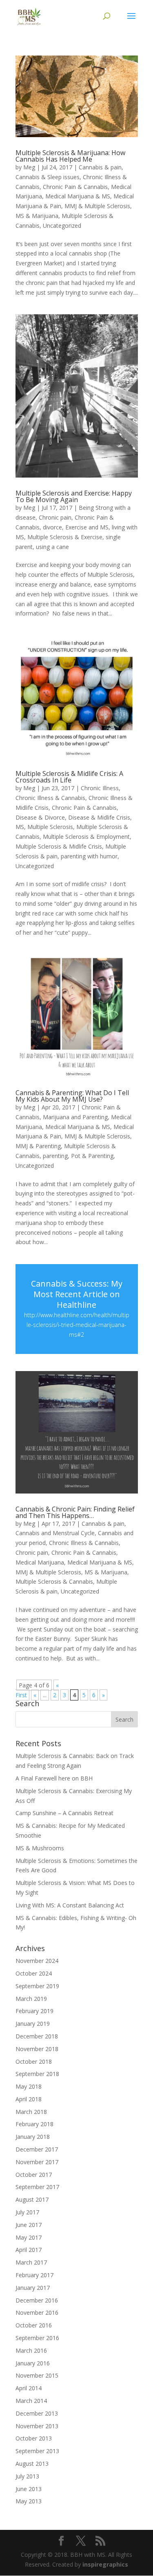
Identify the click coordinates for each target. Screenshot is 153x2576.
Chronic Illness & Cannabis (50, 798)
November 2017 (37, 2162)
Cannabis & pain (100, 167)
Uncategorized (62, 226)
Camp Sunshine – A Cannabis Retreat (64, 1813)
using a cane (52, 547)
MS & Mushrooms (40, 1848)
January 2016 (33, 2363)
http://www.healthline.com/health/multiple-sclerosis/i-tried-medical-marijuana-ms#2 (77, 1325)
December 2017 (37, 2149)
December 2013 (37, 2413)
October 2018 (34, 2061)
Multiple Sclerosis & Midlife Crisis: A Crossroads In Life (69, 777)
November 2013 (37, 2426)
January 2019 (33, 2024)
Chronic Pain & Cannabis (75, 187)
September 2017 (37, 2187)
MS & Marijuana (37, 216)
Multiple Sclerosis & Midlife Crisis (59, 846)
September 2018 (37, 2074)
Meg (29, 167)
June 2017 (29, 2225)
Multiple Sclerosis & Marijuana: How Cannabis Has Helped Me (70, 156)
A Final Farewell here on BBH (54, 1778)
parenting (55, 1156)
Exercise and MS (87, 527)
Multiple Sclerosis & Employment (86, 837)
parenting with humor (89, 856)
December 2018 (37, 2036)
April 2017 (29, 2250)
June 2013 (29, 2489)
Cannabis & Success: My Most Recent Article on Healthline (77, 1294)
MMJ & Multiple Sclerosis (97, 206)
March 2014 (31, 2401)
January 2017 (33, 2288)
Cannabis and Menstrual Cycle (55, 1533)
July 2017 (27, 2212)
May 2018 (29, 2086)
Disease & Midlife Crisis (99, 817)
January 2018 (33, 2137)
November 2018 (37, 2049)
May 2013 (29, 2501)
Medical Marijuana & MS (78, 196)
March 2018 (31, 2112)
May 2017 (29, 2237)
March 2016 (31, 2350)
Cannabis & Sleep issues (48, 177)
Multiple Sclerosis (50, 827)
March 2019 (31, 1999)
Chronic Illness (100, 788)
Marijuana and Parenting (75, 1117)
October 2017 (34, 2175)
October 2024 (34, 1973)
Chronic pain (55, 517)
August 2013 (32, 2464)
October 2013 (34, 2438)
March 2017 (31, 2262)
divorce (52, 527)
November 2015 (37, 2375)
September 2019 (37, 1986)
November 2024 (37, 1961)
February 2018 (34, 2124)
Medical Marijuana (40, 1562)
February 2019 (34, 2011)
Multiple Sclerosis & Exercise (65, 537)
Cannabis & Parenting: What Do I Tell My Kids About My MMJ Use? (72, 1096)
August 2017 (32, 2199)
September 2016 (37, 2338)
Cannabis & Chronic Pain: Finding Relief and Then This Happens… (75, 1512)
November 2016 (37, 2313)
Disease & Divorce (40, 817)
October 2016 (34, 2325)
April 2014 (29, 2388)
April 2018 (29, 2099)
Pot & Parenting (92, 1156)
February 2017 (34, 2275)
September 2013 (37, 2451)
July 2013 (27, 2476)
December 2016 (37, 2300)
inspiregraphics (105, 2564)
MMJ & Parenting (38, 1146)
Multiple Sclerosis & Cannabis (54, 1581)
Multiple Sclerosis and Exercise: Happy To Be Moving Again (74, 496)
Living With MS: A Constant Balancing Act (70, 1905)
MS (20, 827)
